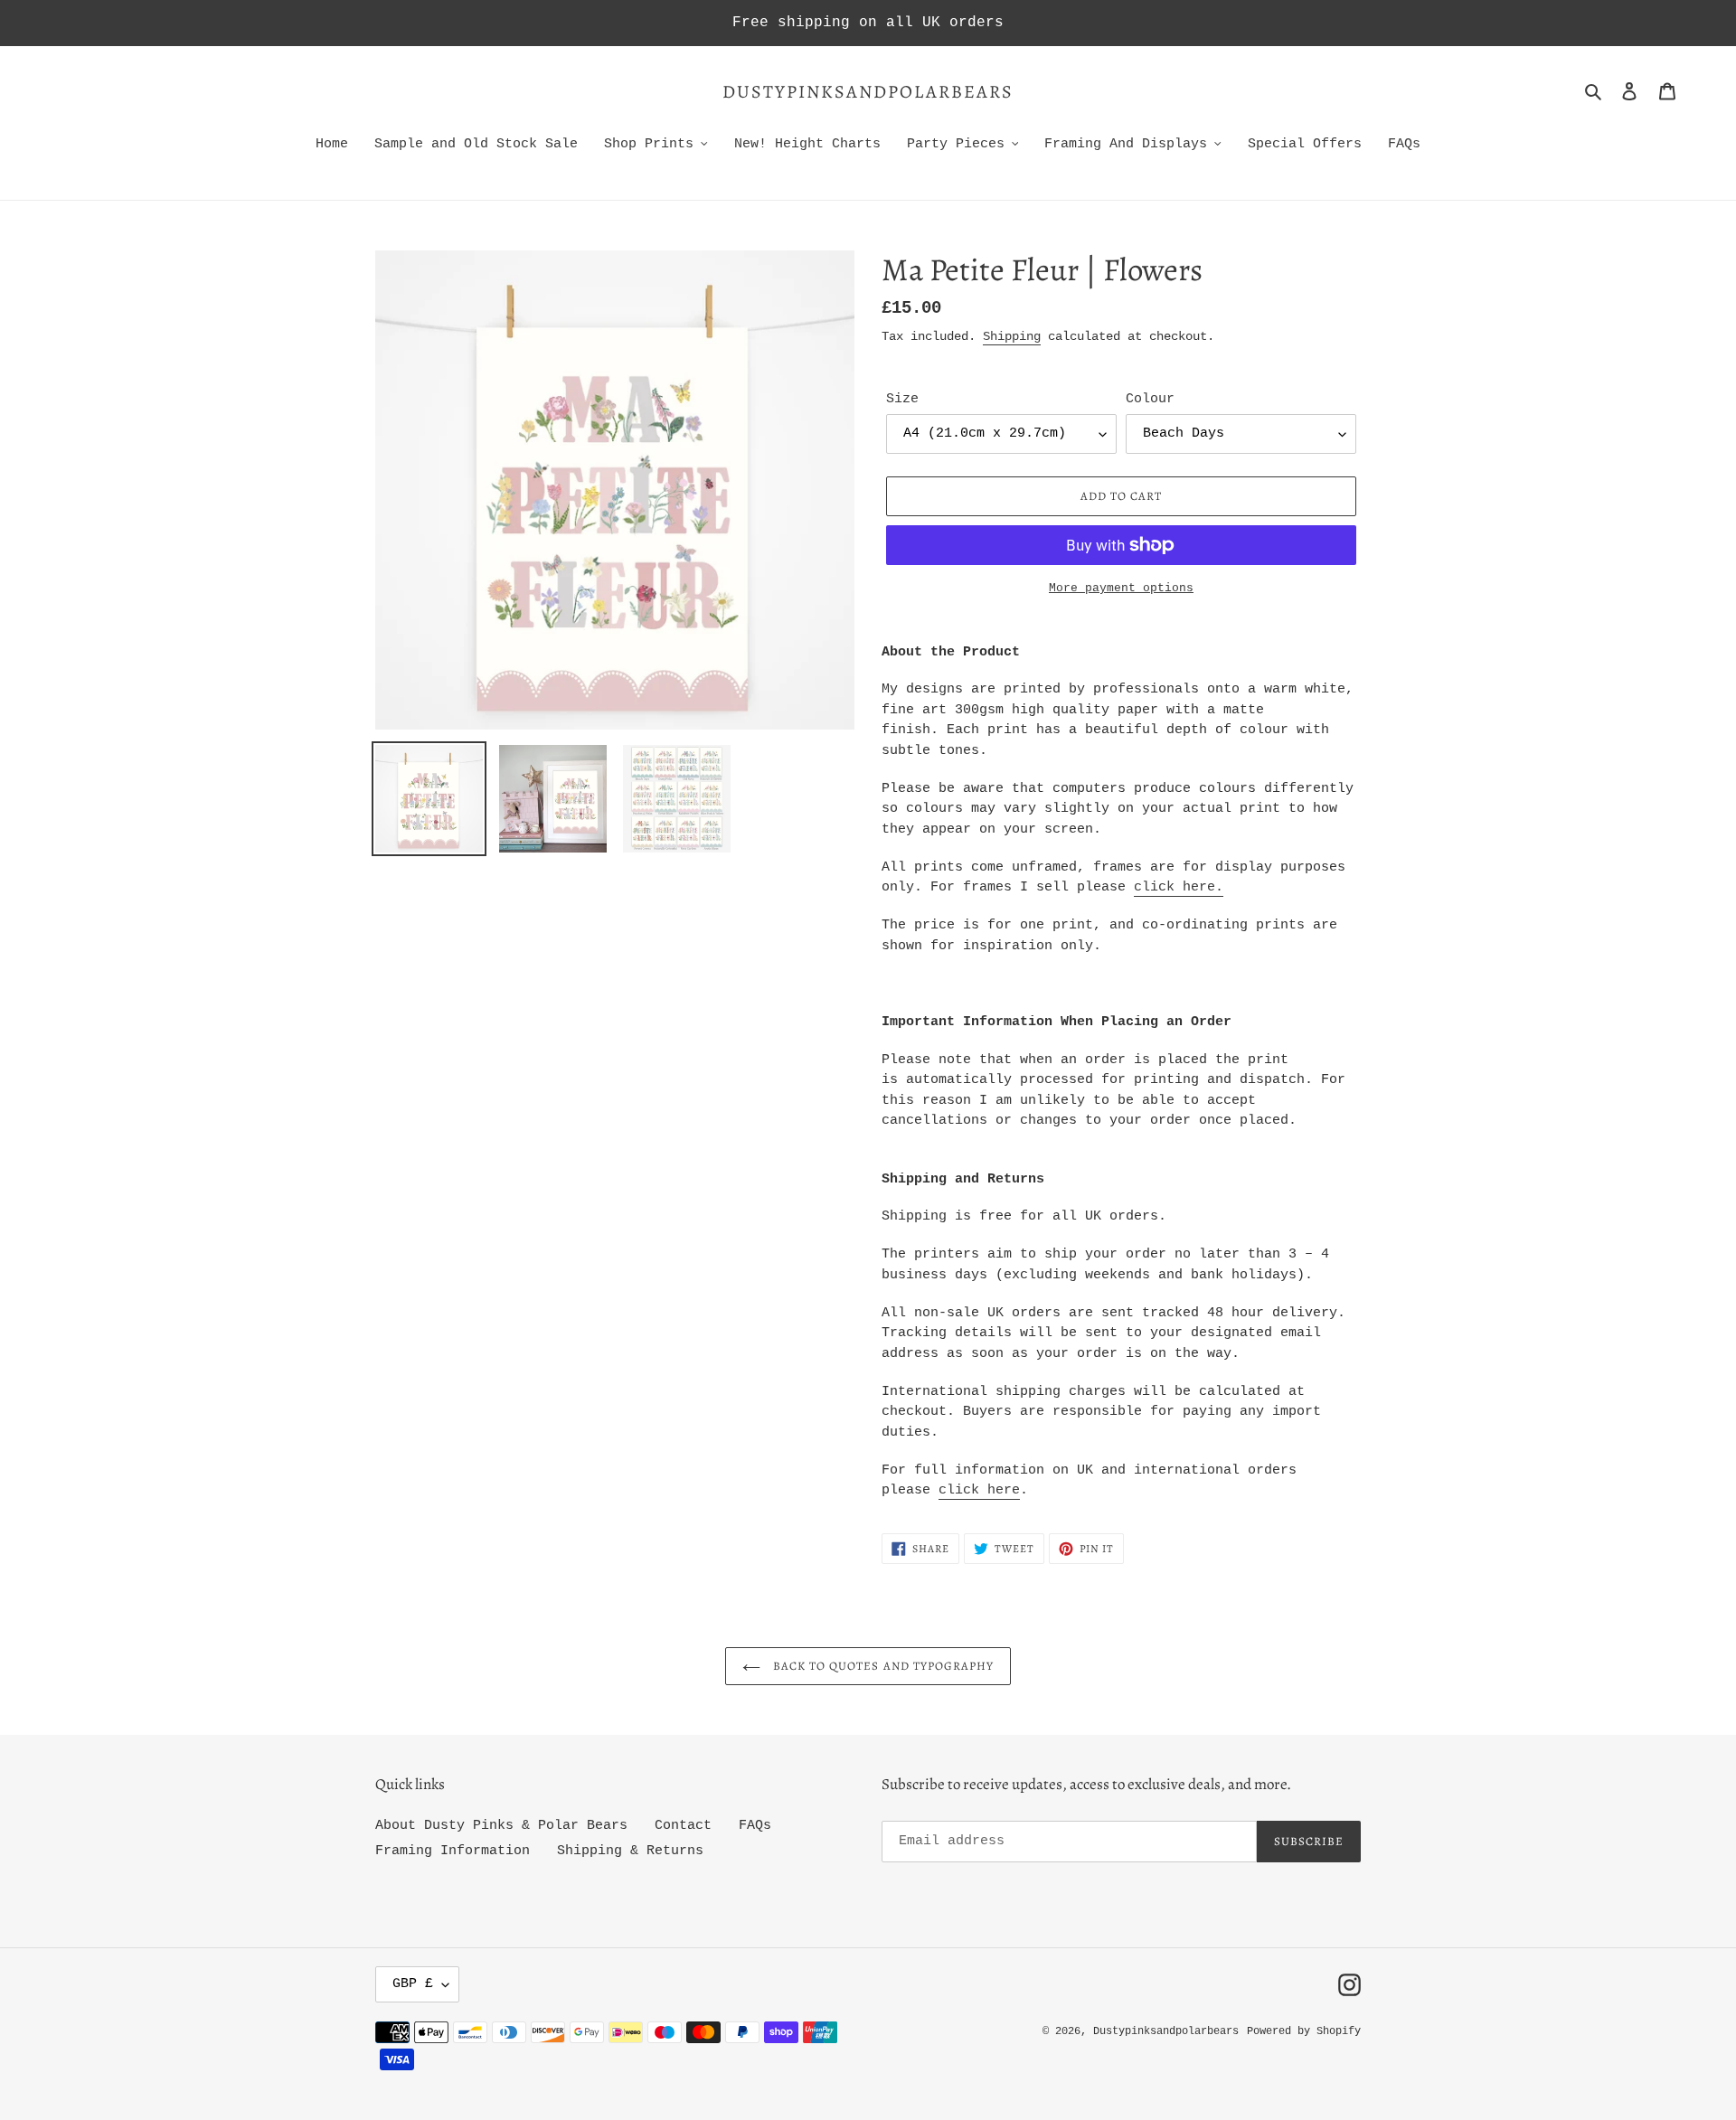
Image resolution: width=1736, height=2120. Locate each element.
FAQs (755, 1826)
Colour (1150, 399)
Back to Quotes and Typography (882, 1666)
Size (902, 399)
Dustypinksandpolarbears (868, 92)
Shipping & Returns (630, 1851)
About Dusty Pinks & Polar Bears (501, 1826)
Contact (683, 1826)
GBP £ (413, 1984)
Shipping (1012, 336)
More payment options (1121, 588)
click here (1175, 887)
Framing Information (453, 1851)
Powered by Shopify (1304, 2031)
